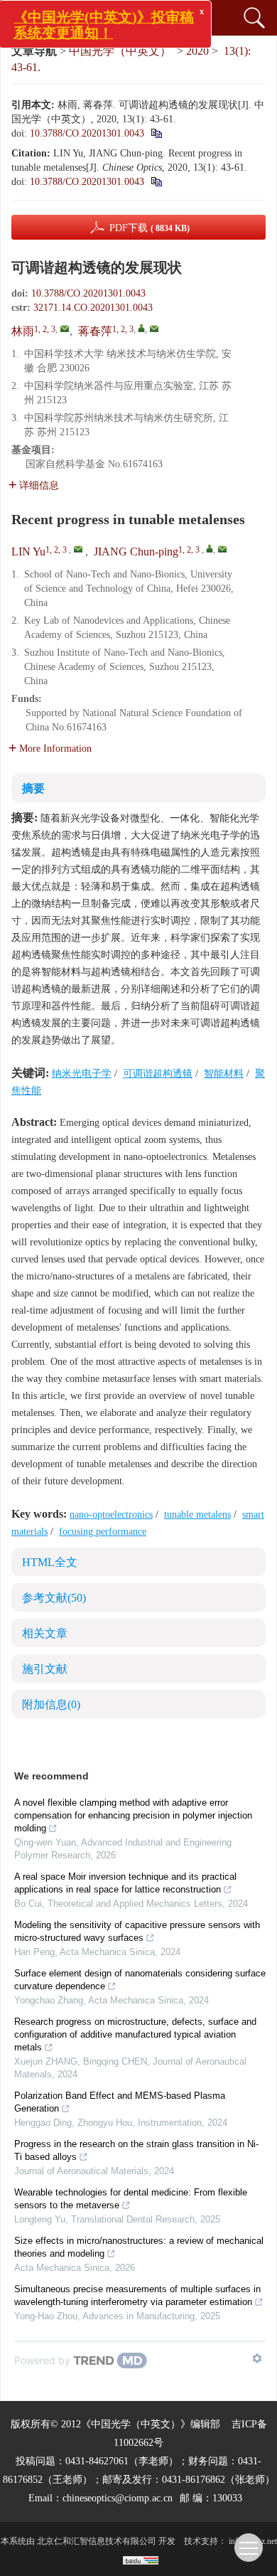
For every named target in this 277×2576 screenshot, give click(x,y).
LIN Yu (28, 552)
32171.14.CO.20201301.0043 (93, 308)
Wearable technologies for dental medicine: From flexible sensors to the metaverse (131, 2199)
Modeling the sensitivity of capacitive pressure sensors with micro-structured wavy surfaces (137, 1931)
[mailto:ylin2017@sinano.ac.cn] (65, 329)
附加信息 (51, 1704)
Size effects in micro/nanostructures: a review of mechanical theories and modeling (139, 2247)
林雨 (23, 331)
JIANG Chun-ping (136, 552)
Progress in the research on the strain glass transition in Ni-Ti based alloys (136, 2150)
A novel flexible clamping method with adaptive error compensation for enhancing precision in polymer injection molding (133, 1815)
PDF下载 (150, 228)
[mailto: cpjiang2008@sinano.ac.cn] (222, 549)
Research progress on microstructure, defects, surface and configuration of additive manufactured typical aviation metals (135, 2034)
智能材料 (224, 1074)
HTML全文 (50, 1562)
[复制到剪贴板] (156, 133)
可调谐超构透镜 (158, 1074)
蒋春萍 (95, 331)
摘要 (33, 788)
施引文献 (45, 1669)
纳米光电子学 (82, 1074)
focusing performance (103, 1532)
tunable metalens (197, 1515)
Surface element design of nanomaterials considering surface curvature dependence (140, 1980)
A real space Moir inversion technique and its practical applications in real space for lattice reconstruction (125, 1883)
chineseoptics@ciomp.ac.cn (118, 2498)
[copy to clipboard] (156, 182)
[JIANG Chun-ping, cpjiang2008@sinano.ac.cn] (210, 548)
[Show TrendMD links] (257, 2358)
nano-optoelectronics (111, 1515)
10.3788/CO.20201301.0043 (87, 133)
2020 (197, 51)
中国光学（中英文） (120, 51)
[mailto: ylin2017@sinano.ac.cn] (78, 549)
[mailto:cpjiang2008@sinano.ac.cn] (154, 329)
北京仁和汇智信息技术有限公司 (97, 2541)
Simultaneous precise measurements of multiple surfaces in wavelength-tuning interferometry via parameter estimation (137, 2295)
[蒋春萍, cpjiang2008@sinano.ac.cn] (141, 328)
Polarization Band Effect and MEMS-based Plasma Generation (120, 2102)
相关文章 (45, 1633)
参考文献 (54, 1598)
